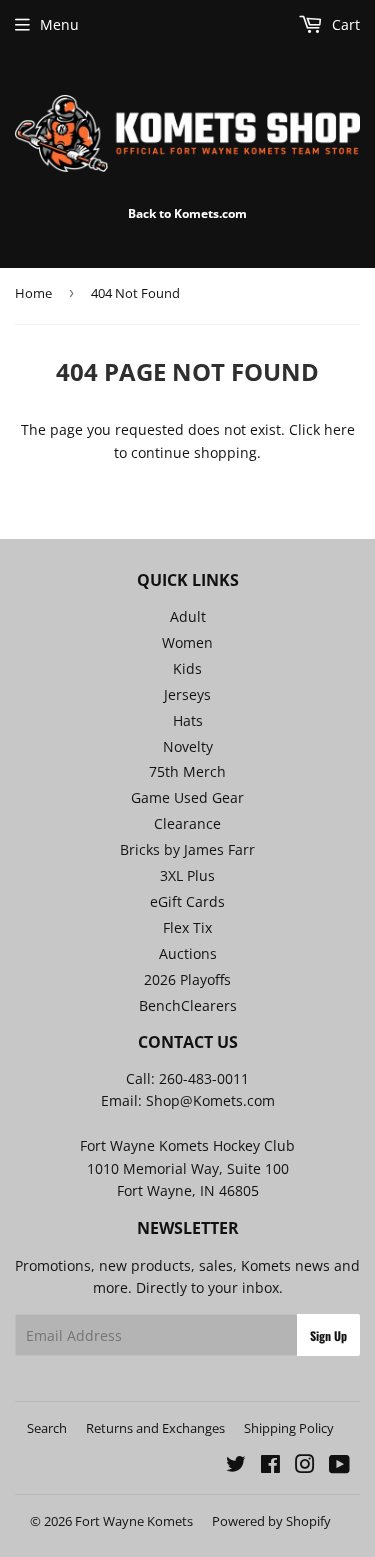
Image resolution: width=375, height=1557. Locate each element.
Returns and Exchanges (155, 1428)
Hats (188, 720)
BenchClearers (188, 1005)
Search (47, 1428)
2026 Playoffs (187, 979)
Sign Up (328, 1335)
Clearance (187, 823)
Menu (59, 24)
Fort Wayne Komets (134, 1521)
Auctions (188, 953)
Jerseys (187, 694)
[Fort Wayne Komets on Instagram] (305, 1466)
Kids (187, 668)
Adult (188, 616)
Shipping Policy (289, 1428)
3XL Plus (187, 875)
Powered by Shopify (271, 1521)
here (339, 429)
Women (187, 642)
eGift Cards (187, 901)
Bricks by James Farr (187, 849)
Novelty (188, 746)
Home (33, 293)
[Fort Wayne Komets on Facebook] (270, 1466)
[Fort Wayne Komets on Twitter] (236, 1466)
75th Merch (187, 771)
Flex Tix (187, 927)
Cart (344, 24)
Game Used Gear (187, 797)
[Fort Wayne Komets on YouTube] (339, 1466)
